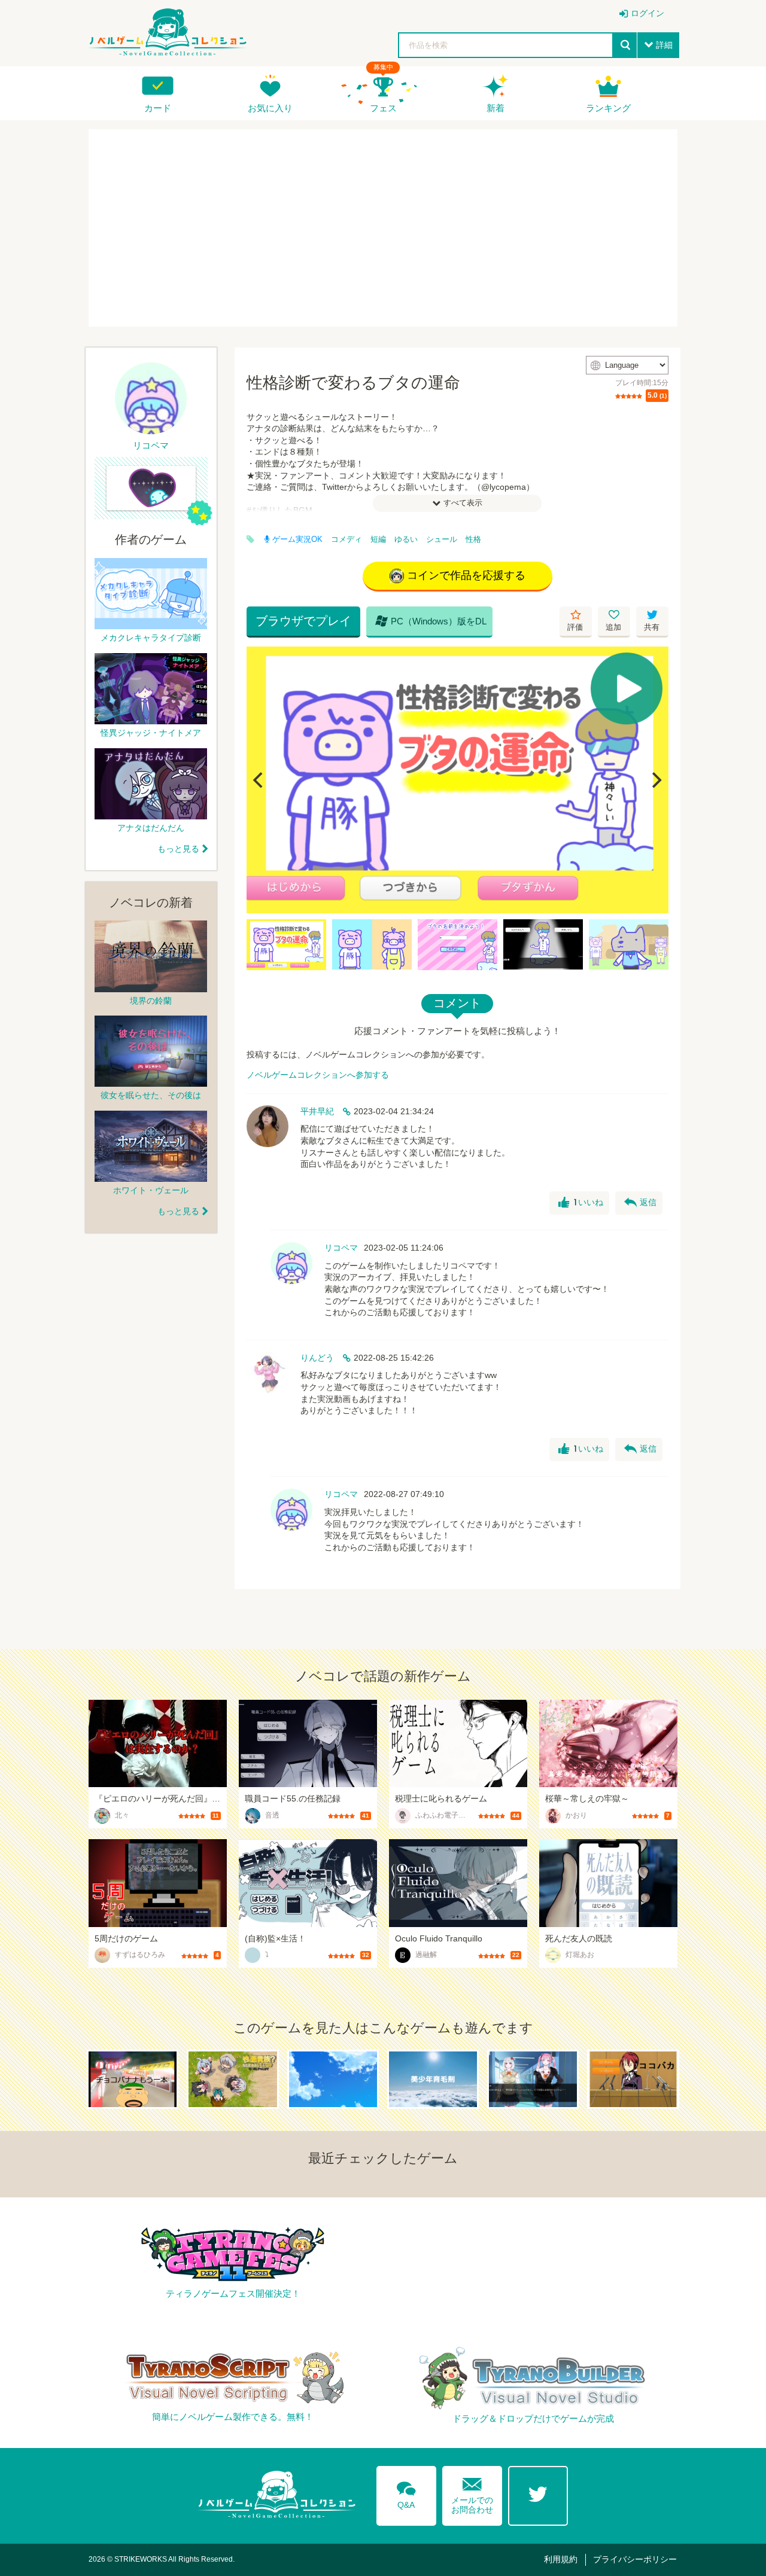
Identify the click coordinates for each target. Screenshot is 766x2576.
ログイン (648, 13)
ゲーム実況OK (297, 539)
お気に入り (270, 108)
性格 (473, 539)
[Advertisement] (383, 228)
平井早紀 (317, 1111)
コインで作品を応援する (466, 575)
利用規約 (561, 2559)
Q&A (406, 2493)
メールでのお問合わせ (472, 2493)
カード (158, 108)
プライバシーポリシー (635, 2559)
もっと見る (178, 849)
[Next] (655, 780)
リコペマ (341, 1248)
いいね (581, 1203)
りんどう (317, 1358)
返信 (640, 1203)
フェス (383, 108)
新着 (496, 108)
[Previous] (260, 780)
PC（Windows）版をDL (431, 621)
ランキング (608, 108)
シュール (442, 539)
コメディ (346, 539)
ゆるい (406, 539)
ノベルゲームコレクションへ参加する (318, 1075)
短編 (378, 539)
